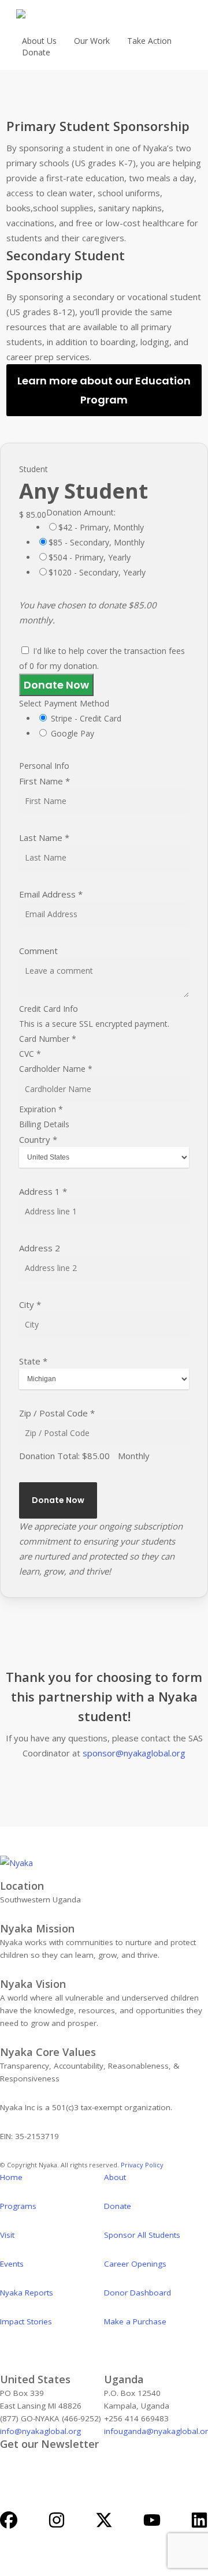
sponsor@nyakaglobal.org (134, 1753)
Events (12, 2264)
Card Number (48, 1039)
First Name (44, 781)
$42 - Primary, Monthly (101, 527)
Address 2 (40, 1248)
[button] (104, 390)
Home (11, 2177)
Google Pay (73, 733)
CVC (30, 1054)
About (115, 2177)
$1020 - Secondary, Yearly (97, 572)
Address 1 (43, 1191)
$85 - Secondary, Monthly (96, 542)
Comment (38, 951)
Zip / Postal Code (57, 1413)
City (30, 1304)
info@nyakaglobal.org (40, 2431)
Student (34, 469)
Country (38, 1139)
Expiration (41, 1109)
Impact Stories (26, 2321)
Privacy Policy (143, 2165)
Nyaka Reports (27, 2293)
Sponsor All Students (142, 2235)
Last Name (44, 838)
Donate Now (56, 685)
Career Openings (135, 2264)
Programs (18, 2206)
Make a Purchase (135, 2321)
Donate (118, 2206)
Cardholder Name (56, 1069)
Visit (7, 2235)
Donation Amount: (81, 512)
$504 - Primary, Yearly (90, 557)
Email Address (51, 894)
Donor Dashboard (138, 2293)
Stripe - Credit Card (86, 718)
